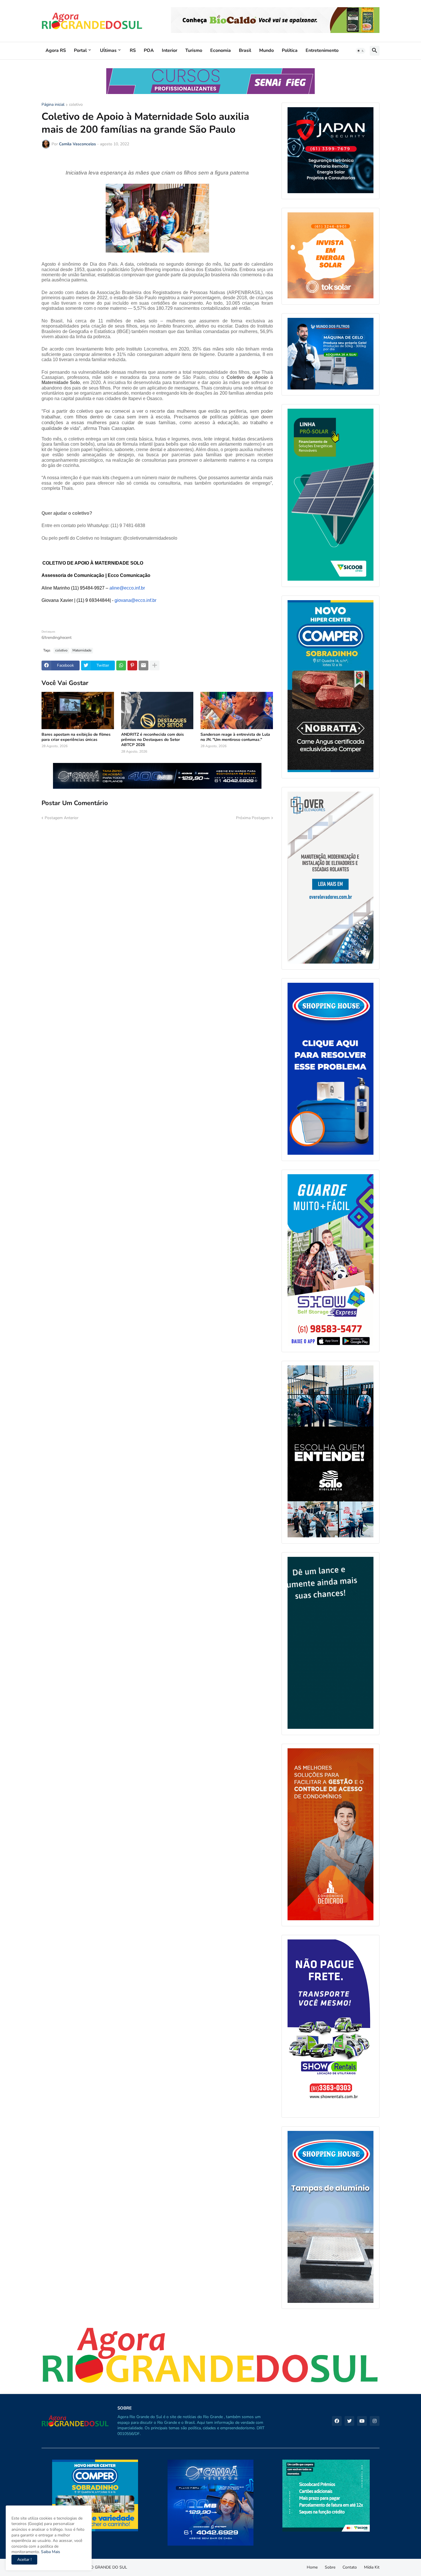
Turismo (194, 50)
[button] (361, 51)
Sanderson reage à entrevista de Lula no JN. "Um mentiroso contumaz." (235, 737)
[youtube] (362, 2421)
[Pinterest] (132, 665)
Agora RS (56, 50)
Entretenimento (322, 50)
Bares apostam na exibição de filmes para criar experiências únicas (76, 737)
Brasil (245, 50)
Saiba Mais (50, 2552)
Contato (350, 2567)
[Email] (143, 665)
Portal (80, 50)
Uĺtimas (108, 50)
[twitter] (349, 2421)
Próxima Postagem (253, 818)
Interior (170, 50)
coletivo (76, 105)
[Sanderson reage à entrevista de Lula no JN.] (237, 710)
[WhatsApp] (121, 665)
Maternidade (82, 650)
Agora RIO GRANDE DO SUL (101, 2567)
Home (312, 2567)
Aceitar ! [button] (24, 2560)
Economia (221, 50)
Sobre (330, 2567)
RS (133, 50)
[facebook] (337, 2421)
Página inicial (53, 105)
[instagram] (375, 2421)
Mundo (266, 50)
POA (149, 50)
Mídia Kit (372, 2567)
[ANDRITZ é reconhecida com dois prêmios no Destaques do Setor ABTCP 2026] (157, 710)
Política (290, 50)
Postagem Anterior (62, 818)
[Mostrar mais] (155, 665)
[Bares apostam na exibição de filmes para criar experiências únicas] (78, 710)
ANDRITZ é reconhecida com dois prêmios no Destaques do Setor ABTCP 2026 (153, 740)
